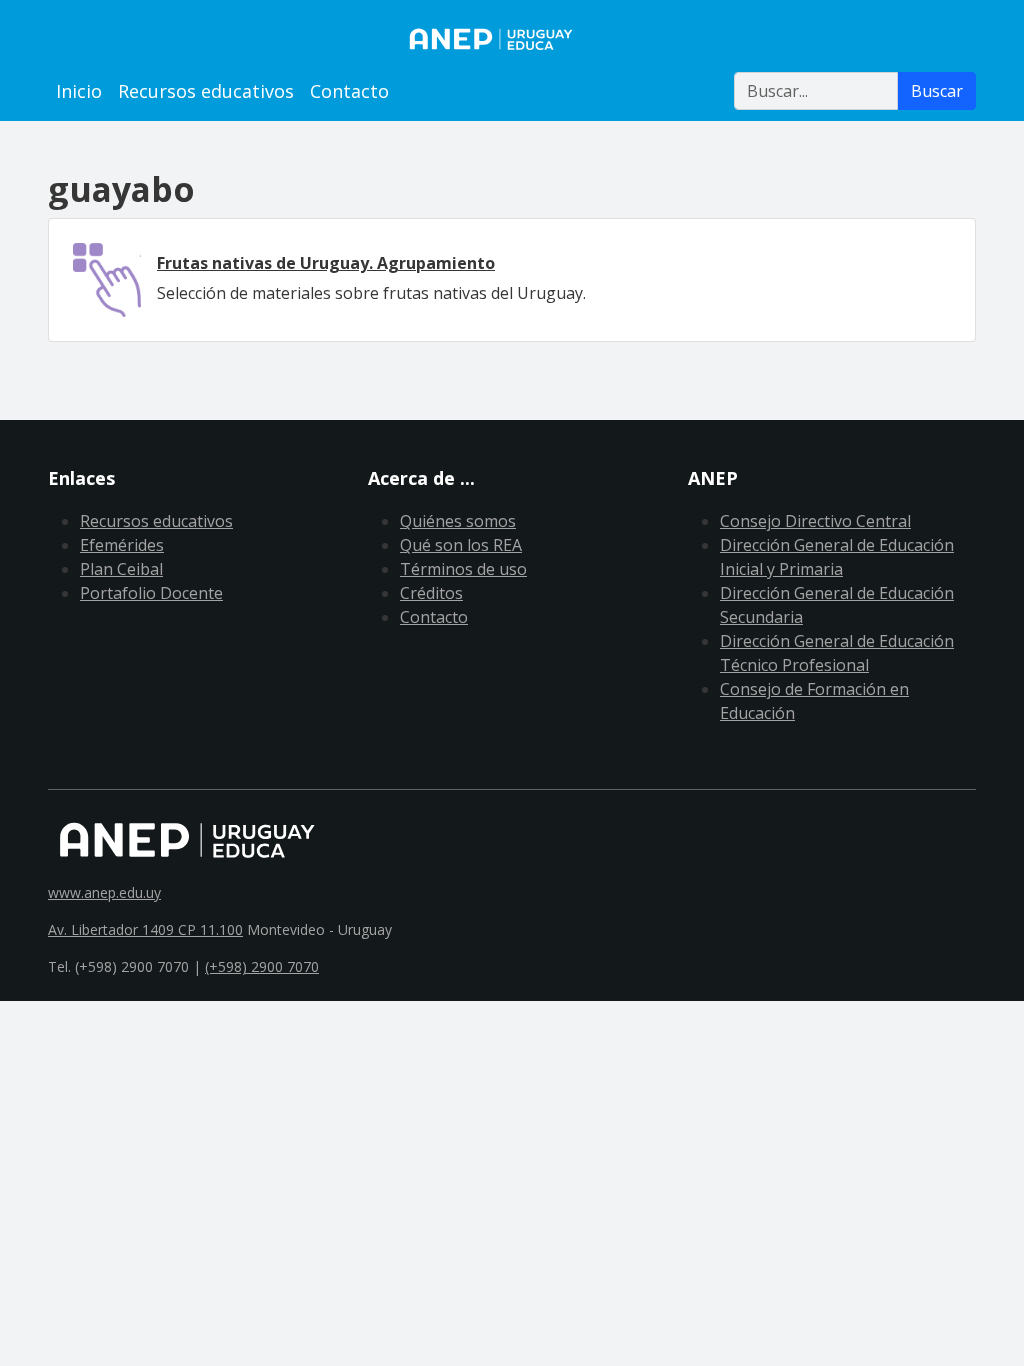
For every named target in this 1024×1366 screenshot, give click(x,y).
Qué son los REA (461, 545)
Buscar (937, 91)
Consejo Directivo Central (815, 521)
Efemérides (122, 545)
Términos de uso (463, 569)
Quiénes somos (458, 521)
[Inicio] (512, 39)
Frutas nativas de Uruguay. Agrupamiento (326, 263)
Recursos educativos (206, 91)
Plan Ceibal (121, 569)
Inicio (79, 91)
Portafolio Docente (151, 593)
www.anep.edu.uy (104, 892)
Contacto (349, 91)
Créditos (431, 593)
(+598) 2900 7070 (262, 966)
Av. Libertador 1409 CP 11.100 (145, 929)
